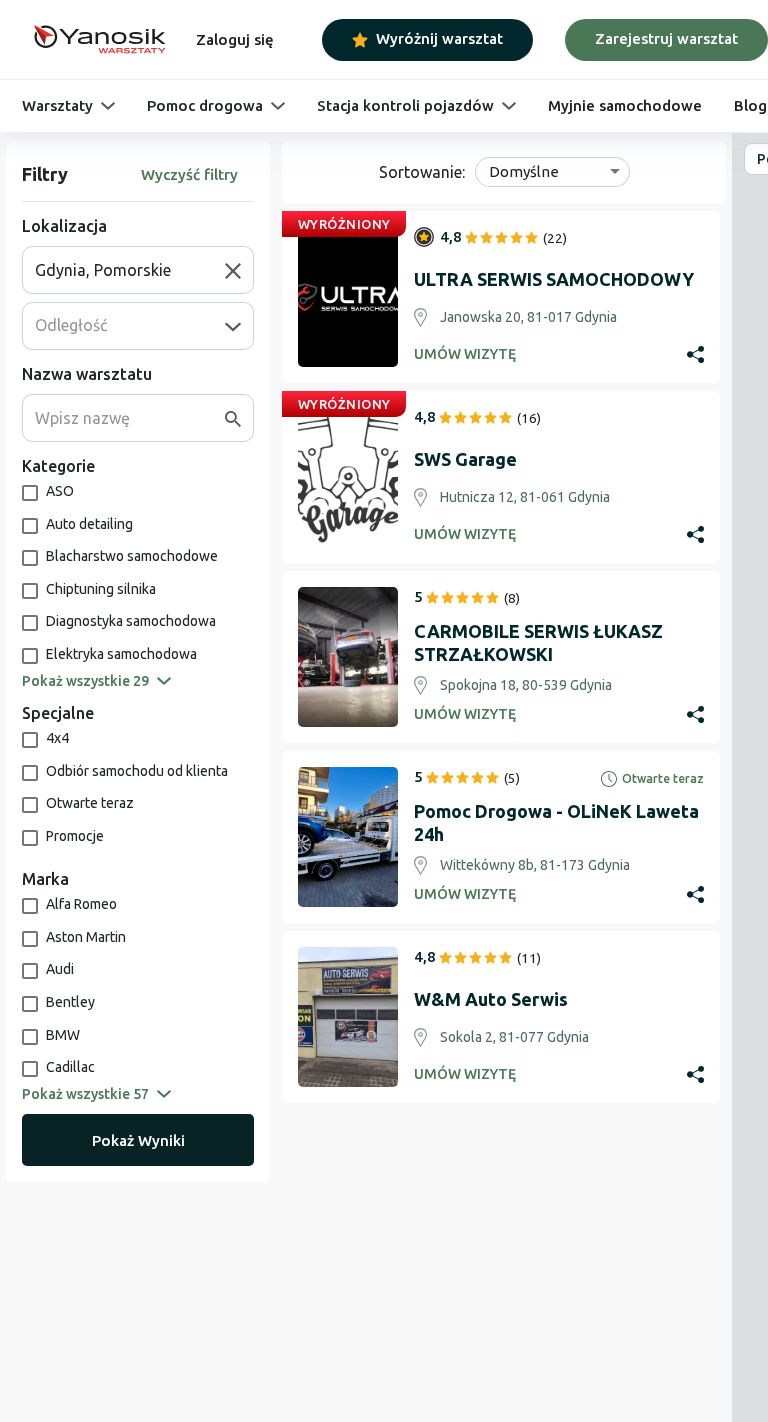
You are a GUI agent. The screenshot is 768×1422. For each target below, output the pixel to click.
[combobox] (130, 270)
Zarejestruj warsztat (666, 38)
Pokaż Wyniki (138, 1140)
